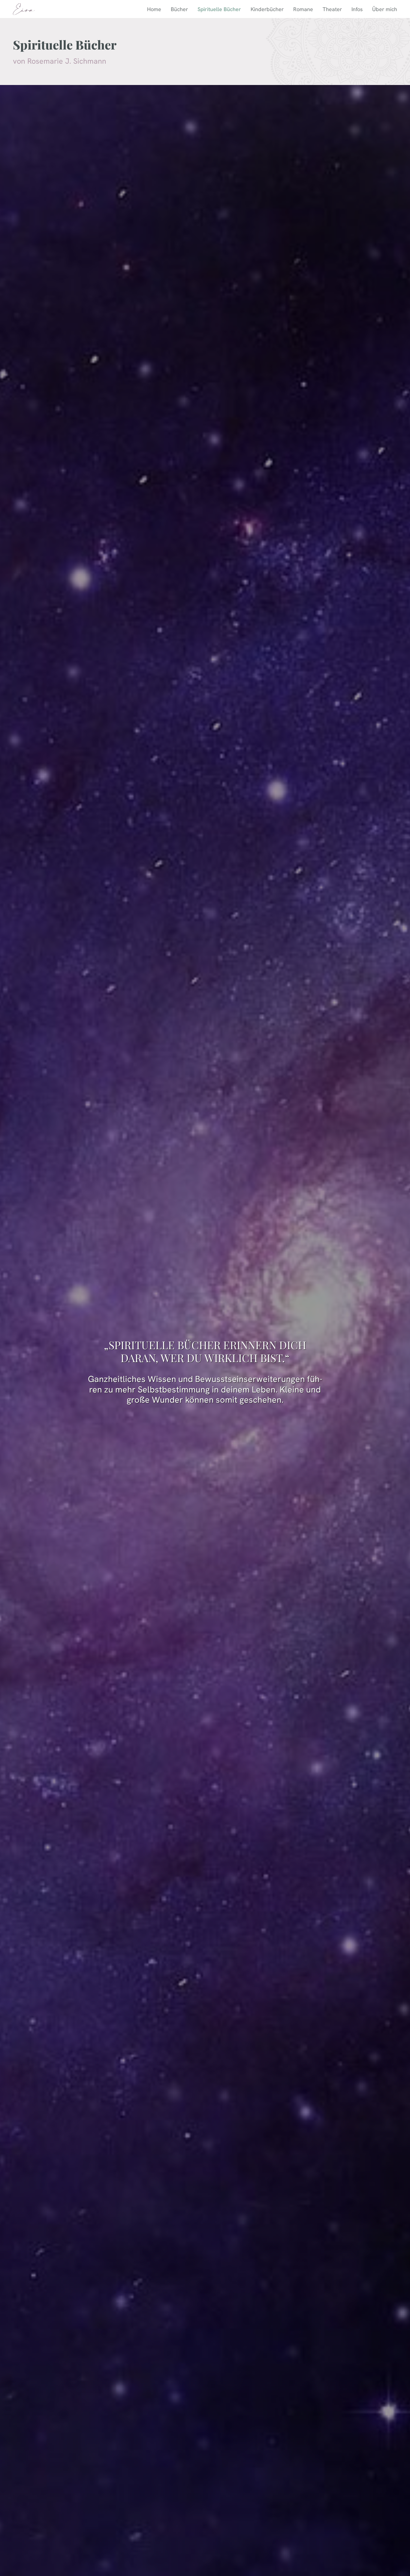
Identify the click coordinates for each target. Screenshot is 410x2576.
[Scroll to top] (399, 2553)
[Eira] (24, 9)
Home (154, 9)
